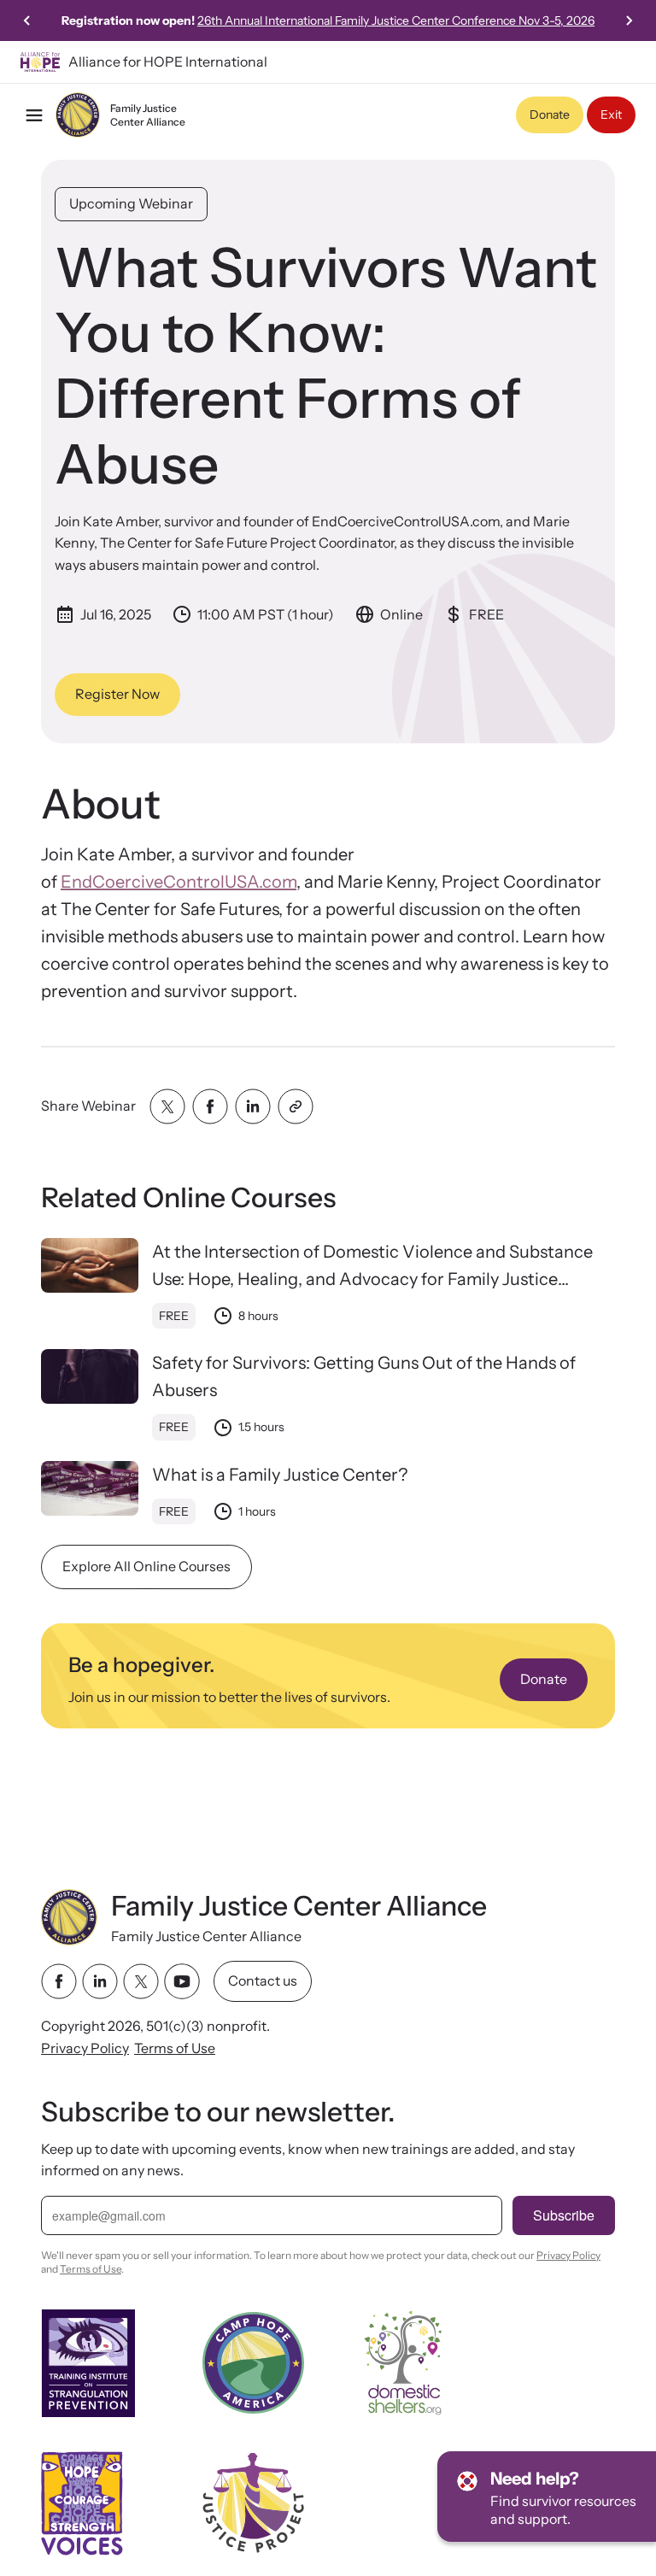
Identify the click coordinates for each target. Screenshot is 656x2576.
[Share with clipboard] (296, 1106)
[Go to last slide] (27, 21)
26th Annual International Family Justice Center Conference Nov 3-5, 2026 (396, 21)
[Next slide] (629, 21)
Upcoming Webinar (131, 203)
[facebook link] (59, 1981)
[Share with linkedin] (253, 1106)
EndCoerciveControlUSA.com (179, 882)
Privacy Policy (85, 2047)
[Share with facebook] (210, 1106)
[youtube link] (182, 1981)
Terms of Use (175, 2047)
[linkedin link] (100, 1981)
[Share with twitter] (167, 1106)
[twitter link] (141, 1981)
